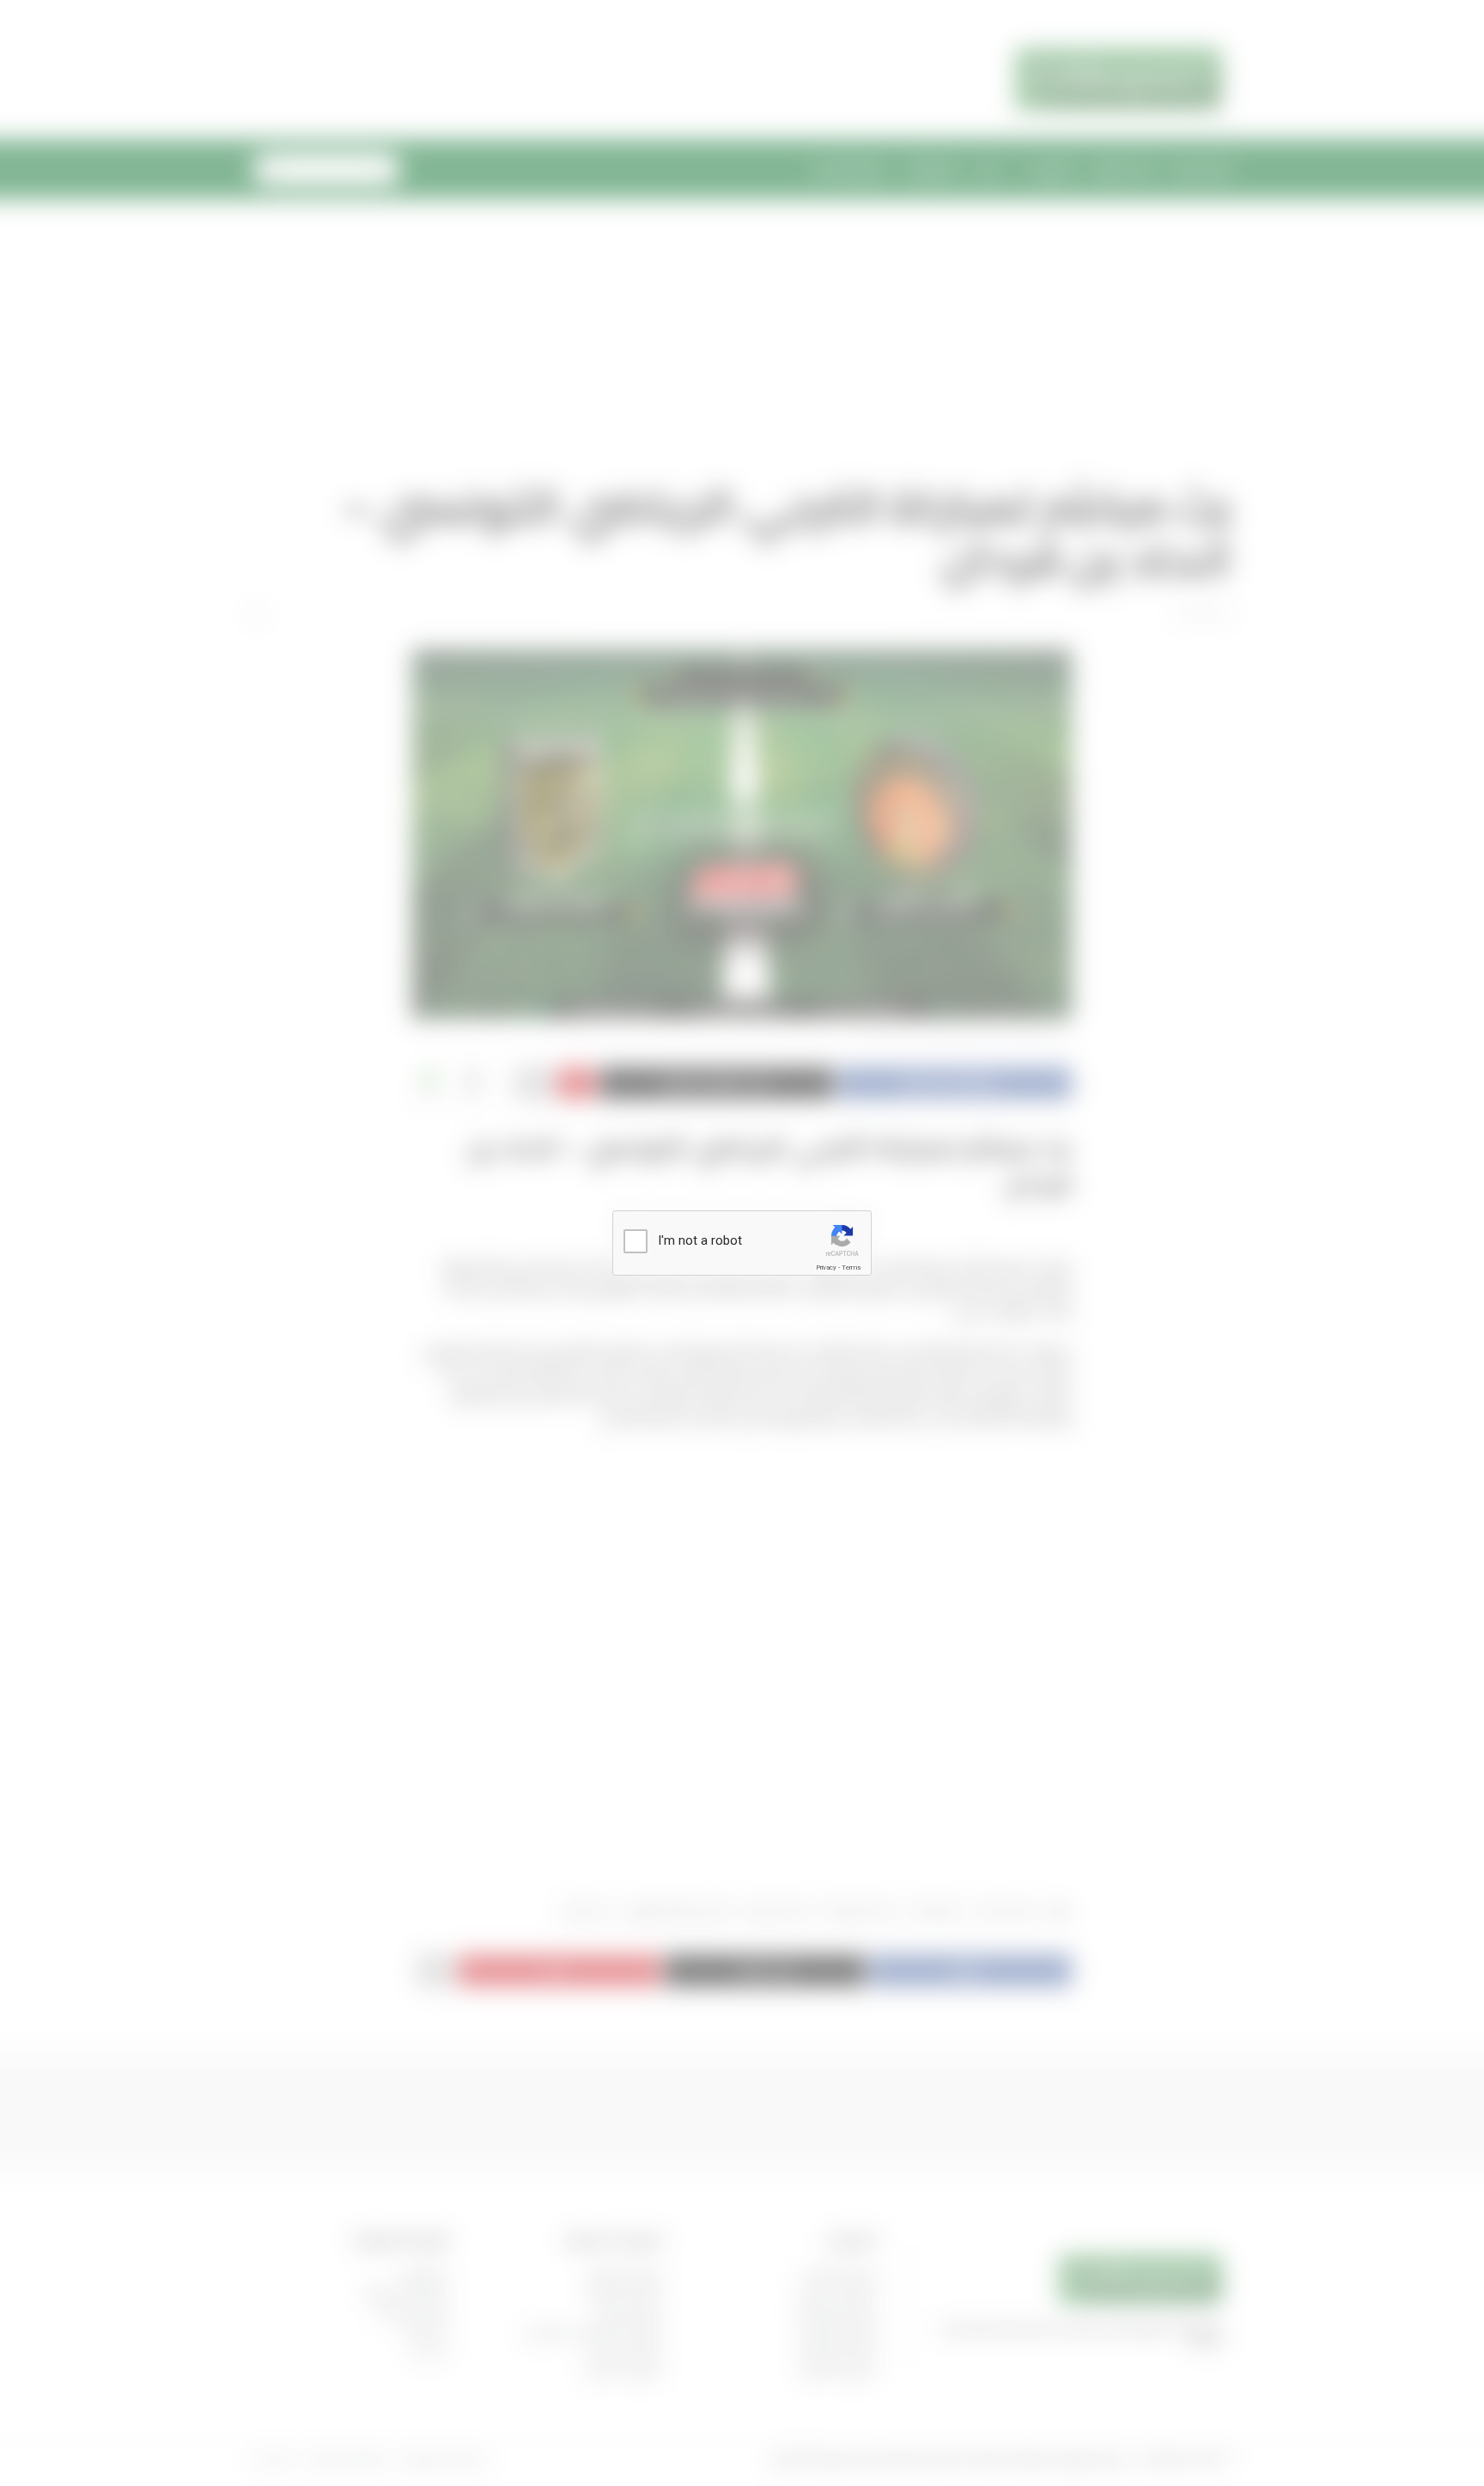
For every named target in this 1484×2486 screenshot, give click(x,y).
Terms (851, 1267)
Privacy (826, 1267)
